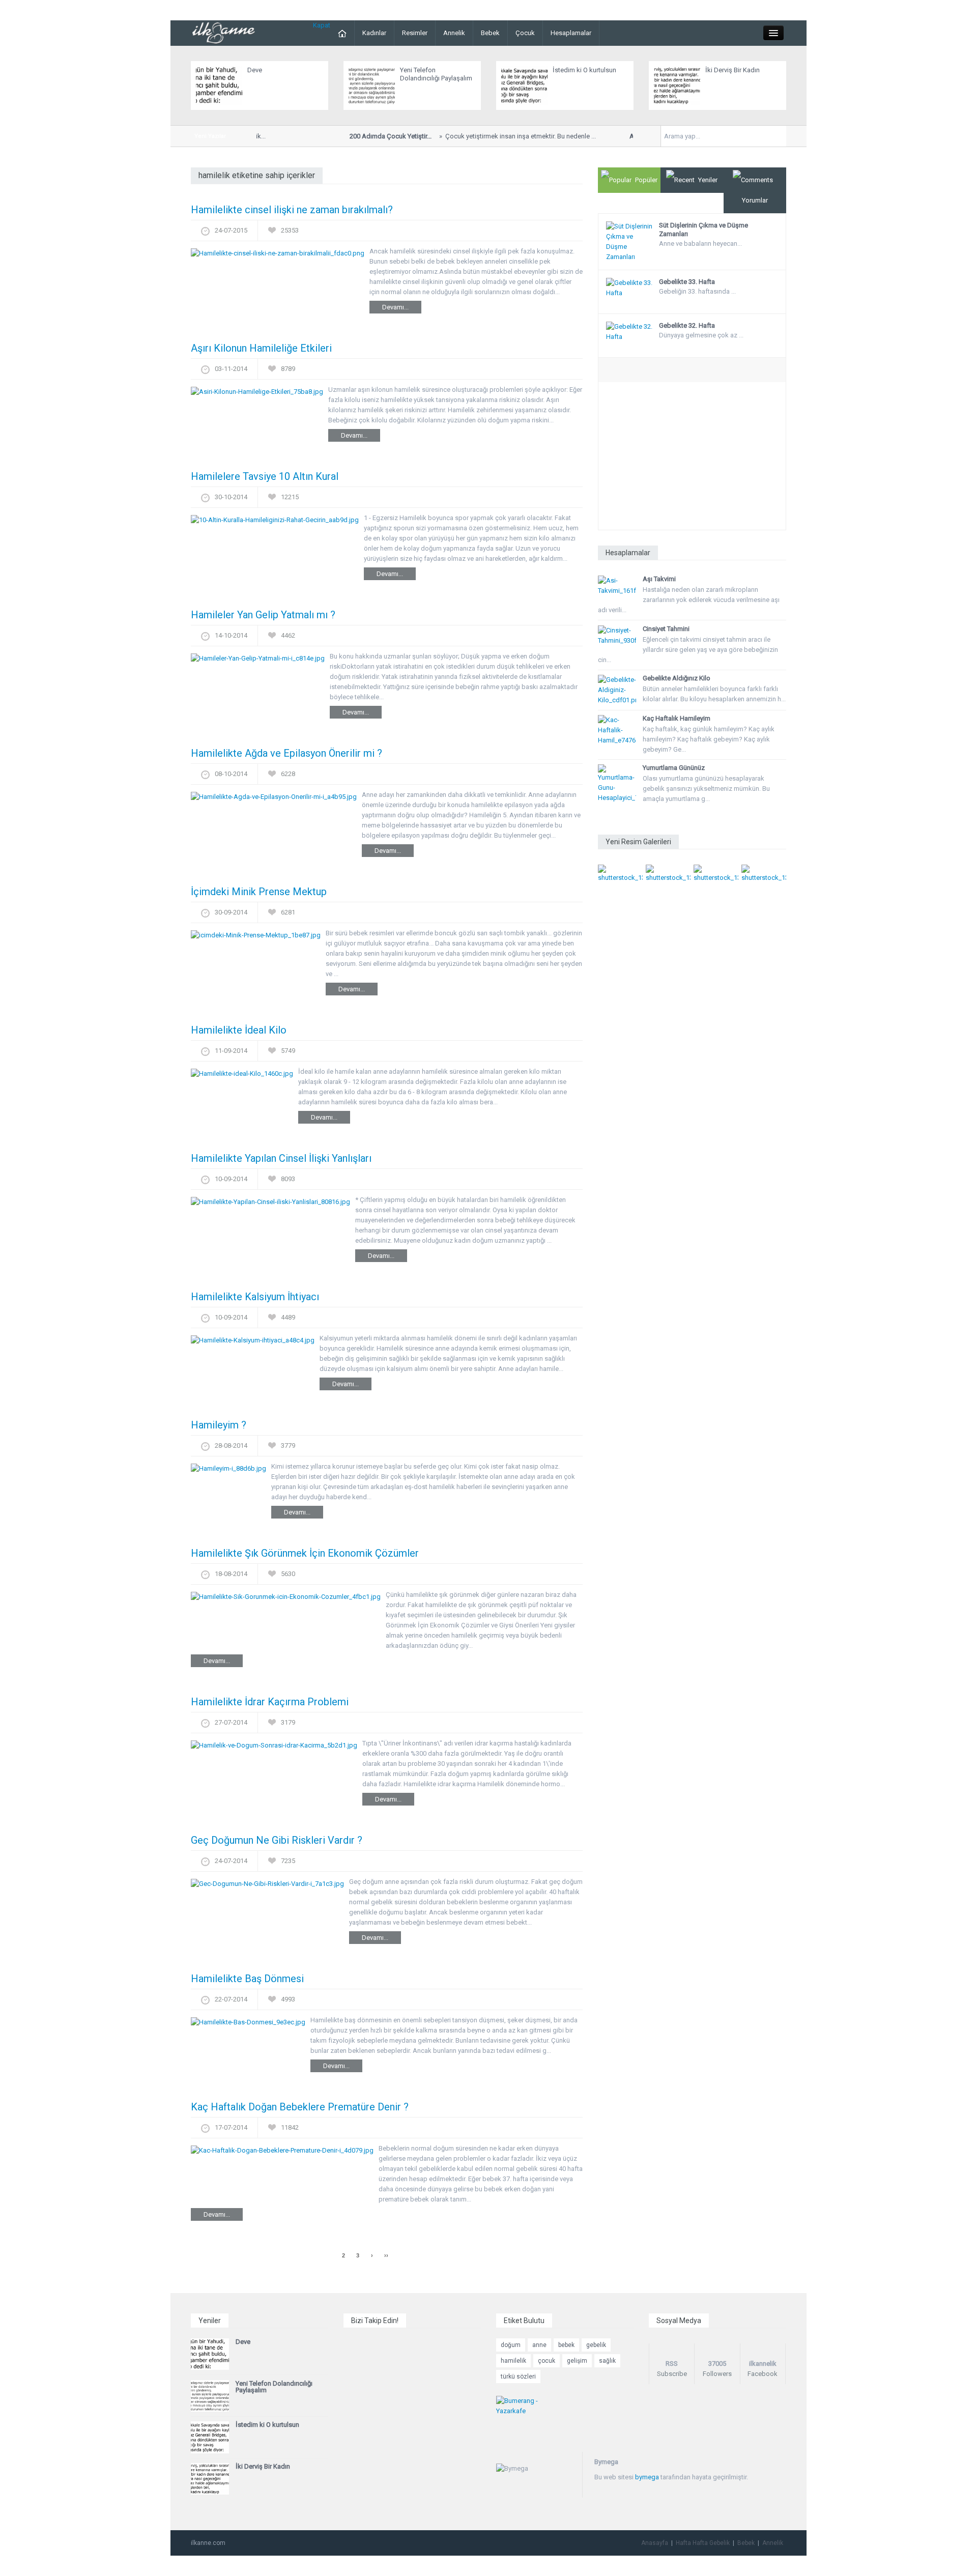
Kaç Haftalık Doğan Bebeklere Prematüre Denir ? (300, 2107)
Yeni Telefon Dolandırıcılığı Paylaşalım (436, 74)
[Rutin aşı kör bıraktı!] (620, 873)
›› (386, 2255)
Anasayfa (655, 2543)
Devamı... (395, 307)
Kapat (322, 25)
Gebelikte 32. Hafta (687, 325)
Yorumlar (755, 200)
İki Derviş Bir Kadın (732, 70)
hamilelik (513, 2361)
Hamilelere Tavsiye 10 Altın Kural (265, 476)
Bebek (490, 33)
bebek (566, 2345)
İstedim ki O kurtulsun (584, 70)
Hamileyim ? (219, 1425)
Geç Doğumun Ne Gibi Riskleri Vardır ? (277, 1840)
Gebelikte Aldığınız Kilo (677, 678)
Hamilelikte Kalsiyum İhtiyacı (255, 1297)
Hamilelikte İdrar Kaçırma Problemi (270, 1702)
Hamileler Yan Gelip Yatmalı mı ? (263, 615)
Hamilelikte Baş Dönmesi (247, 1979)
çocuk (547, 2361)
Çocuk (525, 33)
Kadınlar (374, 33)
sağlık (607, 2361)
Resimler (415, 33)
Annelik (454, 33)
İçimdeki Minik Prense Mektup (259, 892)
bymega (647, 2477)
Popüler (646, 180)
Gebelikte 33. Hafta (687, 282)
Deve (255, 70)
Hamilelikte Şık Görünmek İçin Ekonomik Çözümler (305, 1553)
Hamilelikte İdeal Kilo (239, 1030)
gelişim (577, 2361)
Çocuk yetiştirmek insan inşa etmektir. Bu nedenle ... (455, 136)
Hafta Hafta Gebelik (703, 2543)
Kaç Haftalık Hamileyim (677, 718)
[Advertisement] (692, 459)
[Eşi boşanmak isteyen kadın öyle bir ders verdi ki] (764, 873)
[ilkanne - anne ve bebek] (224, 32)
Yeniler (708, 180)
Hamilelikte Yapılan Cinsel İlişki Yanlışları (281, 1158)
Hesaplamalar (571, 33)
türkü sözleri (518, 2377)
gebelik (596, 2345)
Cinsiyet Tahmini (666, 629)
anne (539, 2345)
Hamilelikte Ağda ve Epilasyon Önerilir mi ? (286, 753)
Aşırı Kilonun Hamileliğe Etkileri (261, 348)
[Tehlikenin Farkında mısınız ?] (668, 873)
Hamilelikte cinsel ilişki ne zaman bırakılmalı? (292, 210)
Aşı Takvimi (659, 579)
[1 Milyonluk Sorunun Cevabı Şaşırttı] (716, 873)
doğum (511, 2345)
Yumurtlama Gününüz (674, 768)
